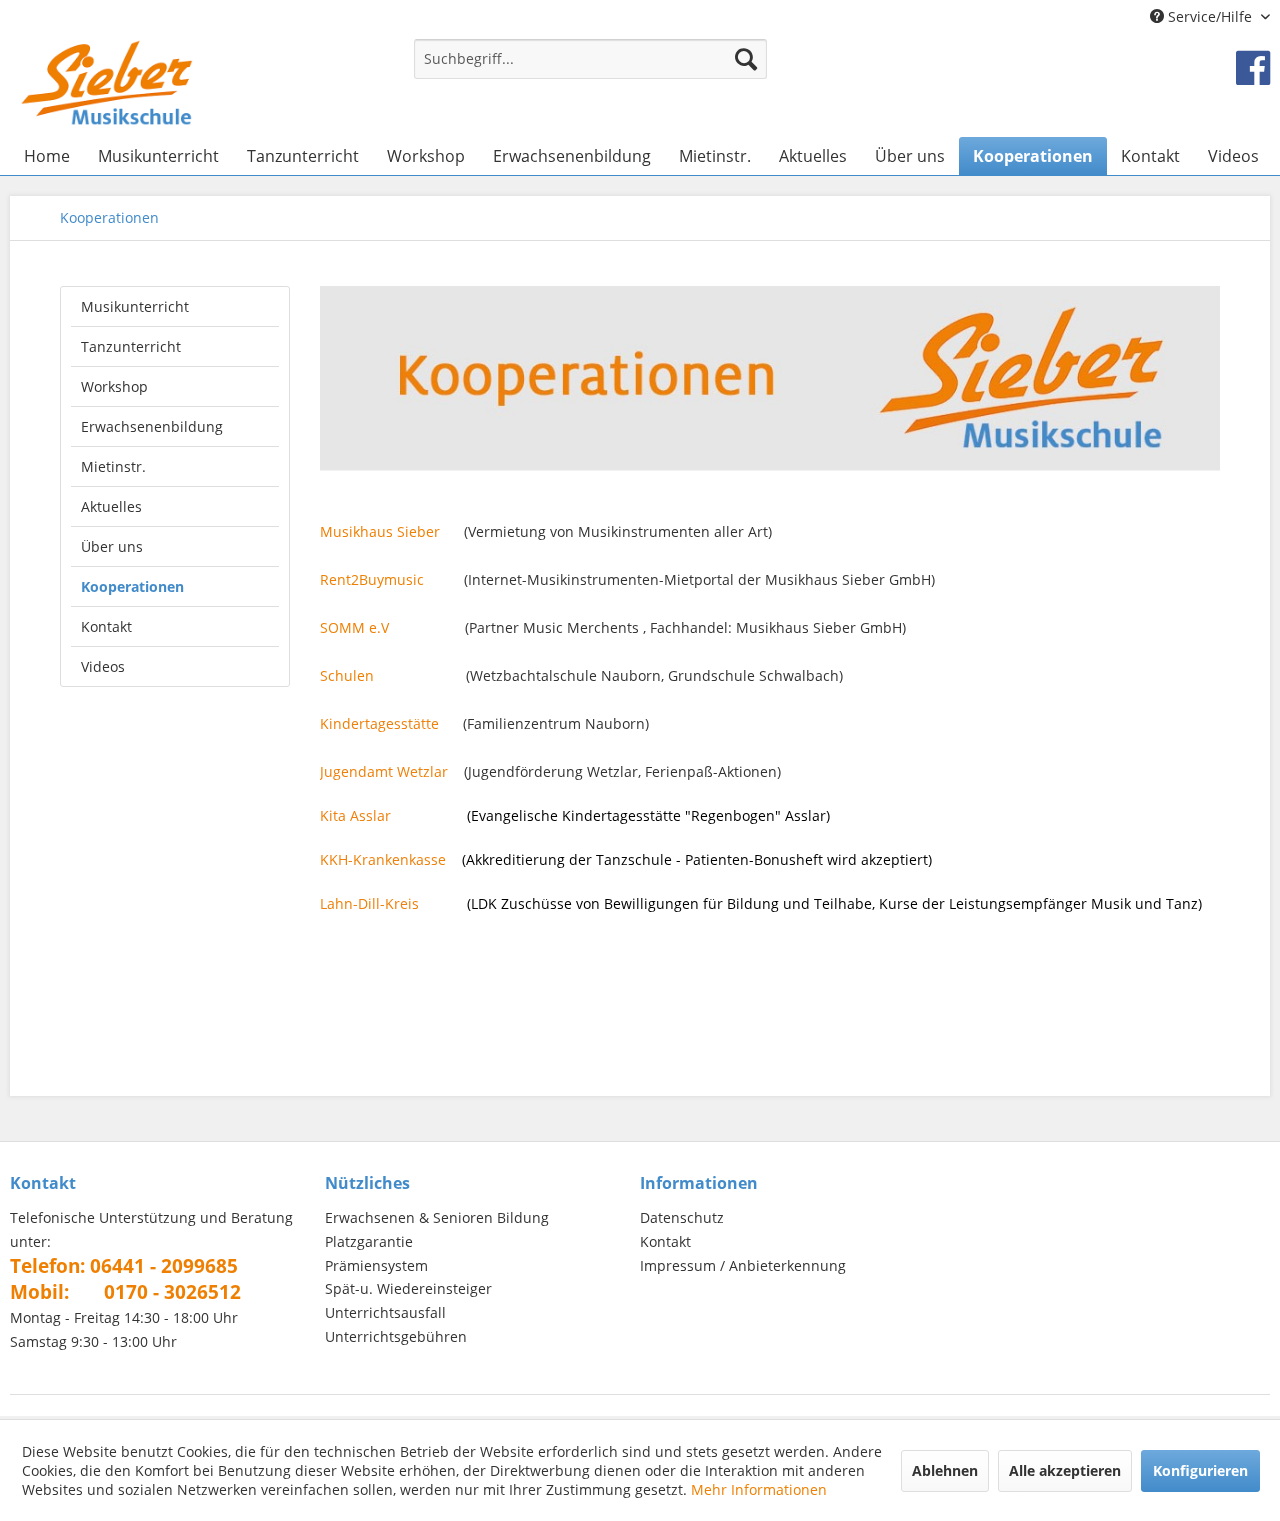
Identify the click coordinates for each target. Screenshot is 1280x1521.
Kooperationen (132, 586)
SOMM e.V (354, 627)
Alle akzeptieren (1065, 1470)
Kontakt (106, 626)
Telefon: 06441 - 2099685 (124, 1266)
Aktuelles (111, 506)
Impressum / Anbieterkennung (743, 1265)
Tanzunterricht (131, 346)
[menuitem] (590, 68)
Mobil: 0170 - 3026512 (125, 1292)
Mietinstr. (113, 466)
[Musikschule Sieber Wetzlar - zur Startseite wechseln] (107, 83)
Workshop (114, 386)
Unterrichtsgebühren (396, 1336)
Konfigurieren (1200, 1470)
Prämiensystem (376, 1265)
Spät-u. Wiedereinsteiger (408, 1288)
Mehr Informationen (759, 1489)
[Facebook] (1253, 66)
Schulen (347, 675)
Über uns (112, 546)
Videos (103, 666)
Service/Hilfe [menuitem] (1210, 16)
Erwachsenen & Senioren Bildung (437, 1217)
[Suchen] (746, 59)
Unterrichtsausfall (385, 1312)
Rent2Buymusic (372, 579)
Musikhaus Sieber (380, 531)
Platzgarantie (369, 1241)
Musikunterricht (135, 306)
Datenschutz (682, 1217)
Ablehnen (945, 1470)
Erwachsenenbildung (152, 426)
